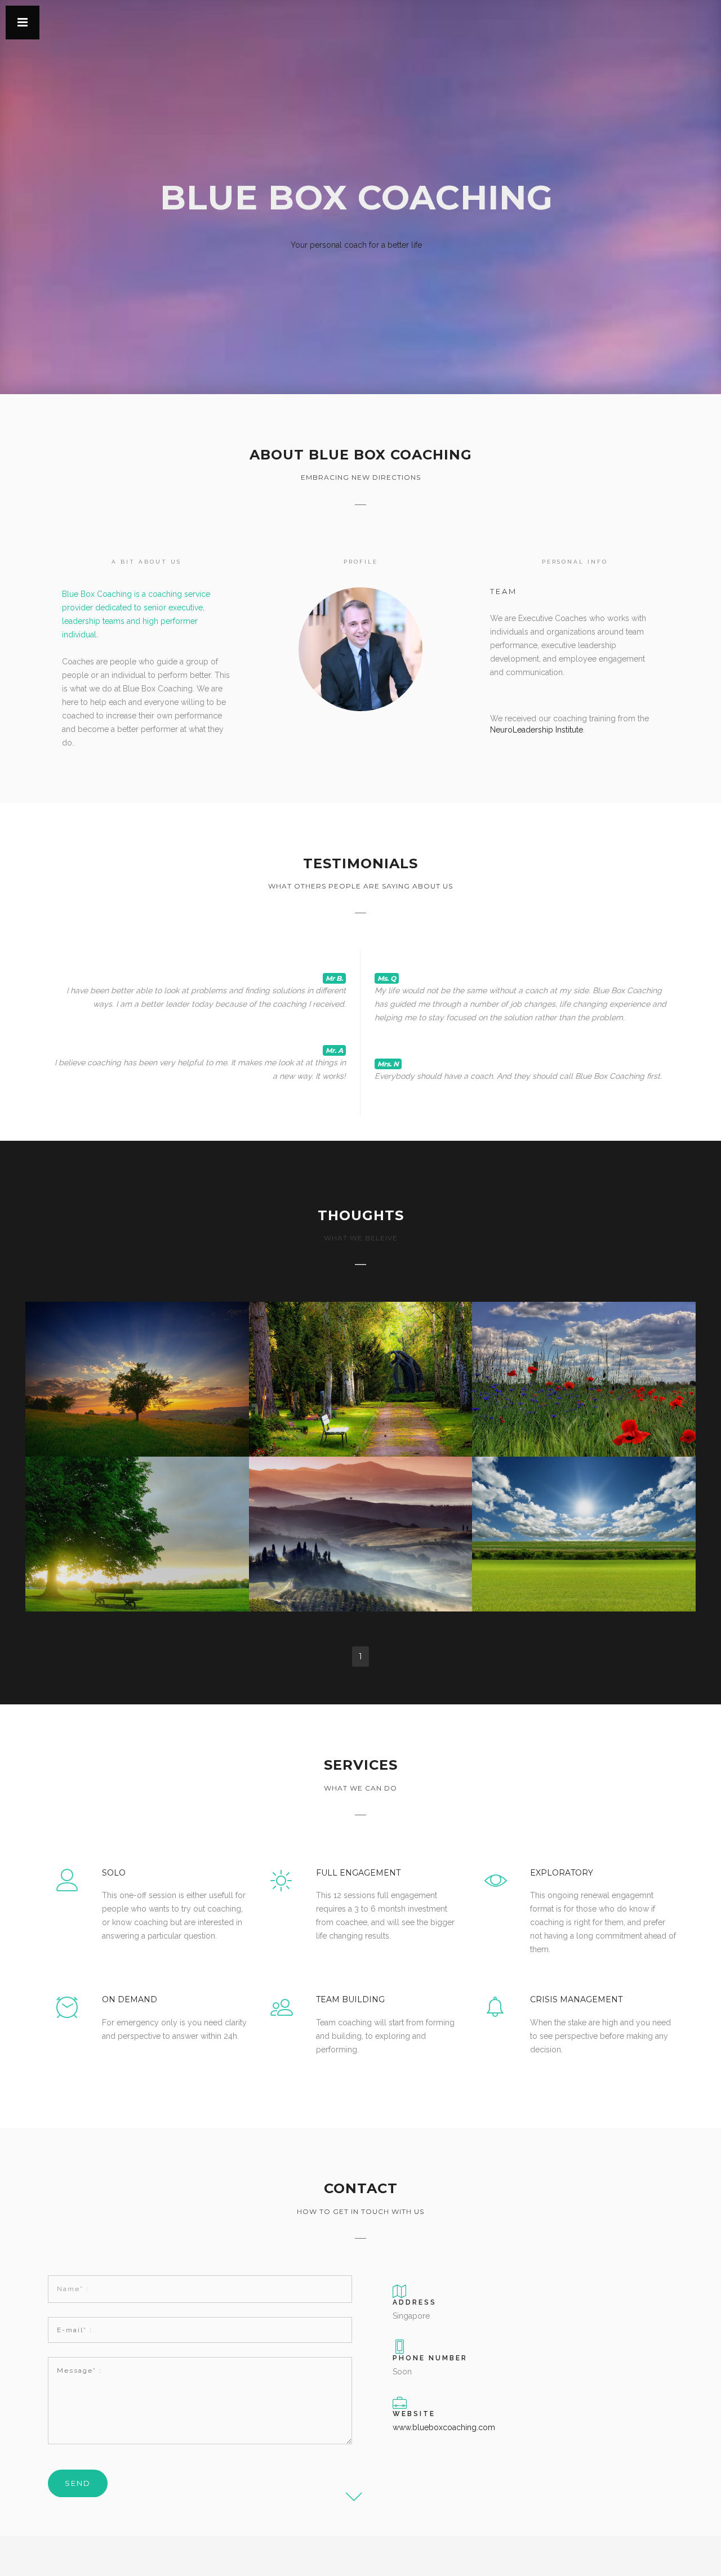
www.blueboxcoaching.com (444, 2427)
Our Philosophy (584, 1506)
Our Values (360, 1506)
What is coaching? (137, 1351)
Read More (137, 1382)
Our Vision (137, 1506)
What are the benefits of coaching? (360, 1351)
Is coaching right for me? (584, 1351)
